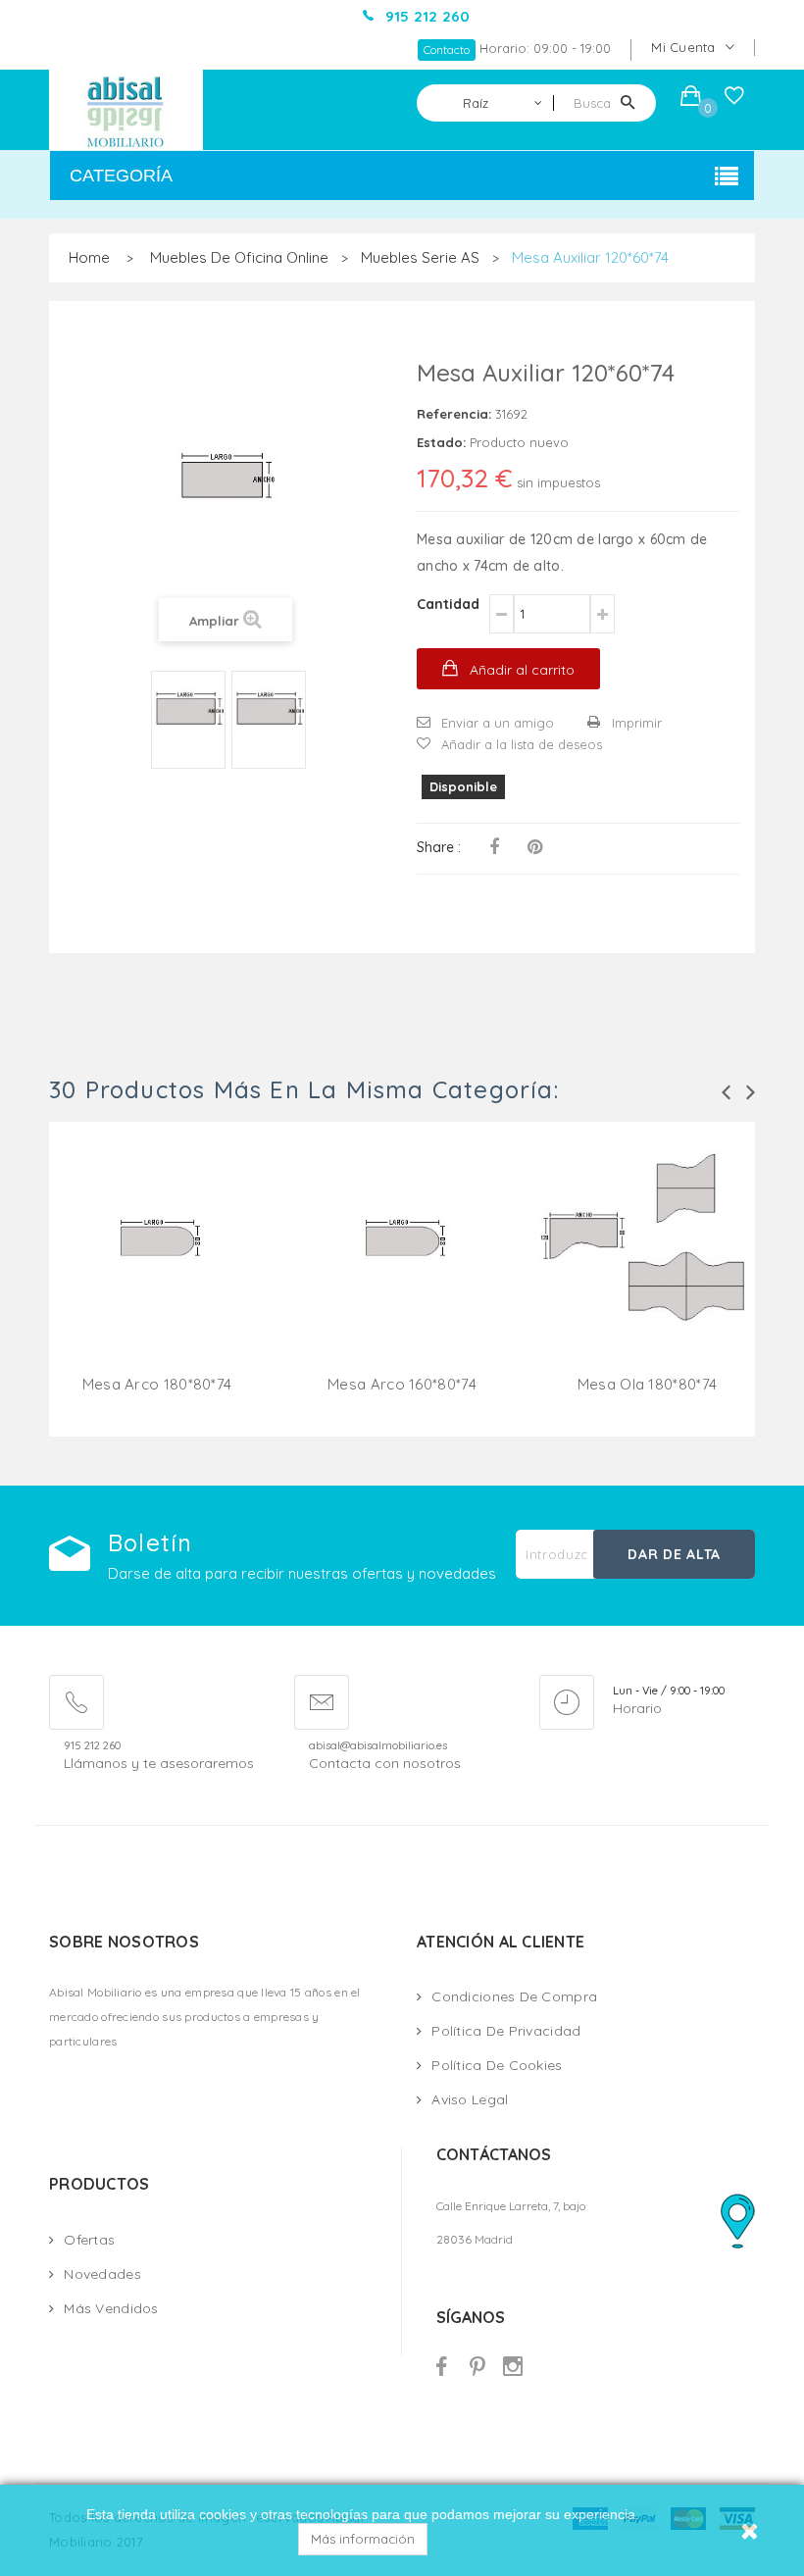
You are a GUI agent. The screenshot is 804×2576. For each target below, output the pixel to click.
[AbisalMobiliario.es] (126, 110)
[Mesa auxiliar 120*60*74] (188, 712)
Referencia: (454, 414)
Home (89, 257)
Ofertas (89, 2240)
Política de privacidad (506, 2031)
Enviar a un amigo (498, 723)
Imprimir (637, 723)
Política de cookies (497, 2065)
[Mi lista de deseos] (734, 100)
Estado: (441, 442)
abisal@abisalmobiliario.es (378, 1745)
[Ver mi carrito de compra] (691, 99)
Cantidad (448, 604)
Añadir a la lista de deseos (522, 744)
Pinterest (535, 847)
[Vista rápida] (157, 1266)
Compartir (494, 847)
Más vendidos (111, 2308)
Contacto (447, 50)
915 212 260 (92, 1745)
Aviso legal (470, 2099)
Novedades (102, 2274)
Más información (363, 2539)
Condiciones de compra (514, 1996)
